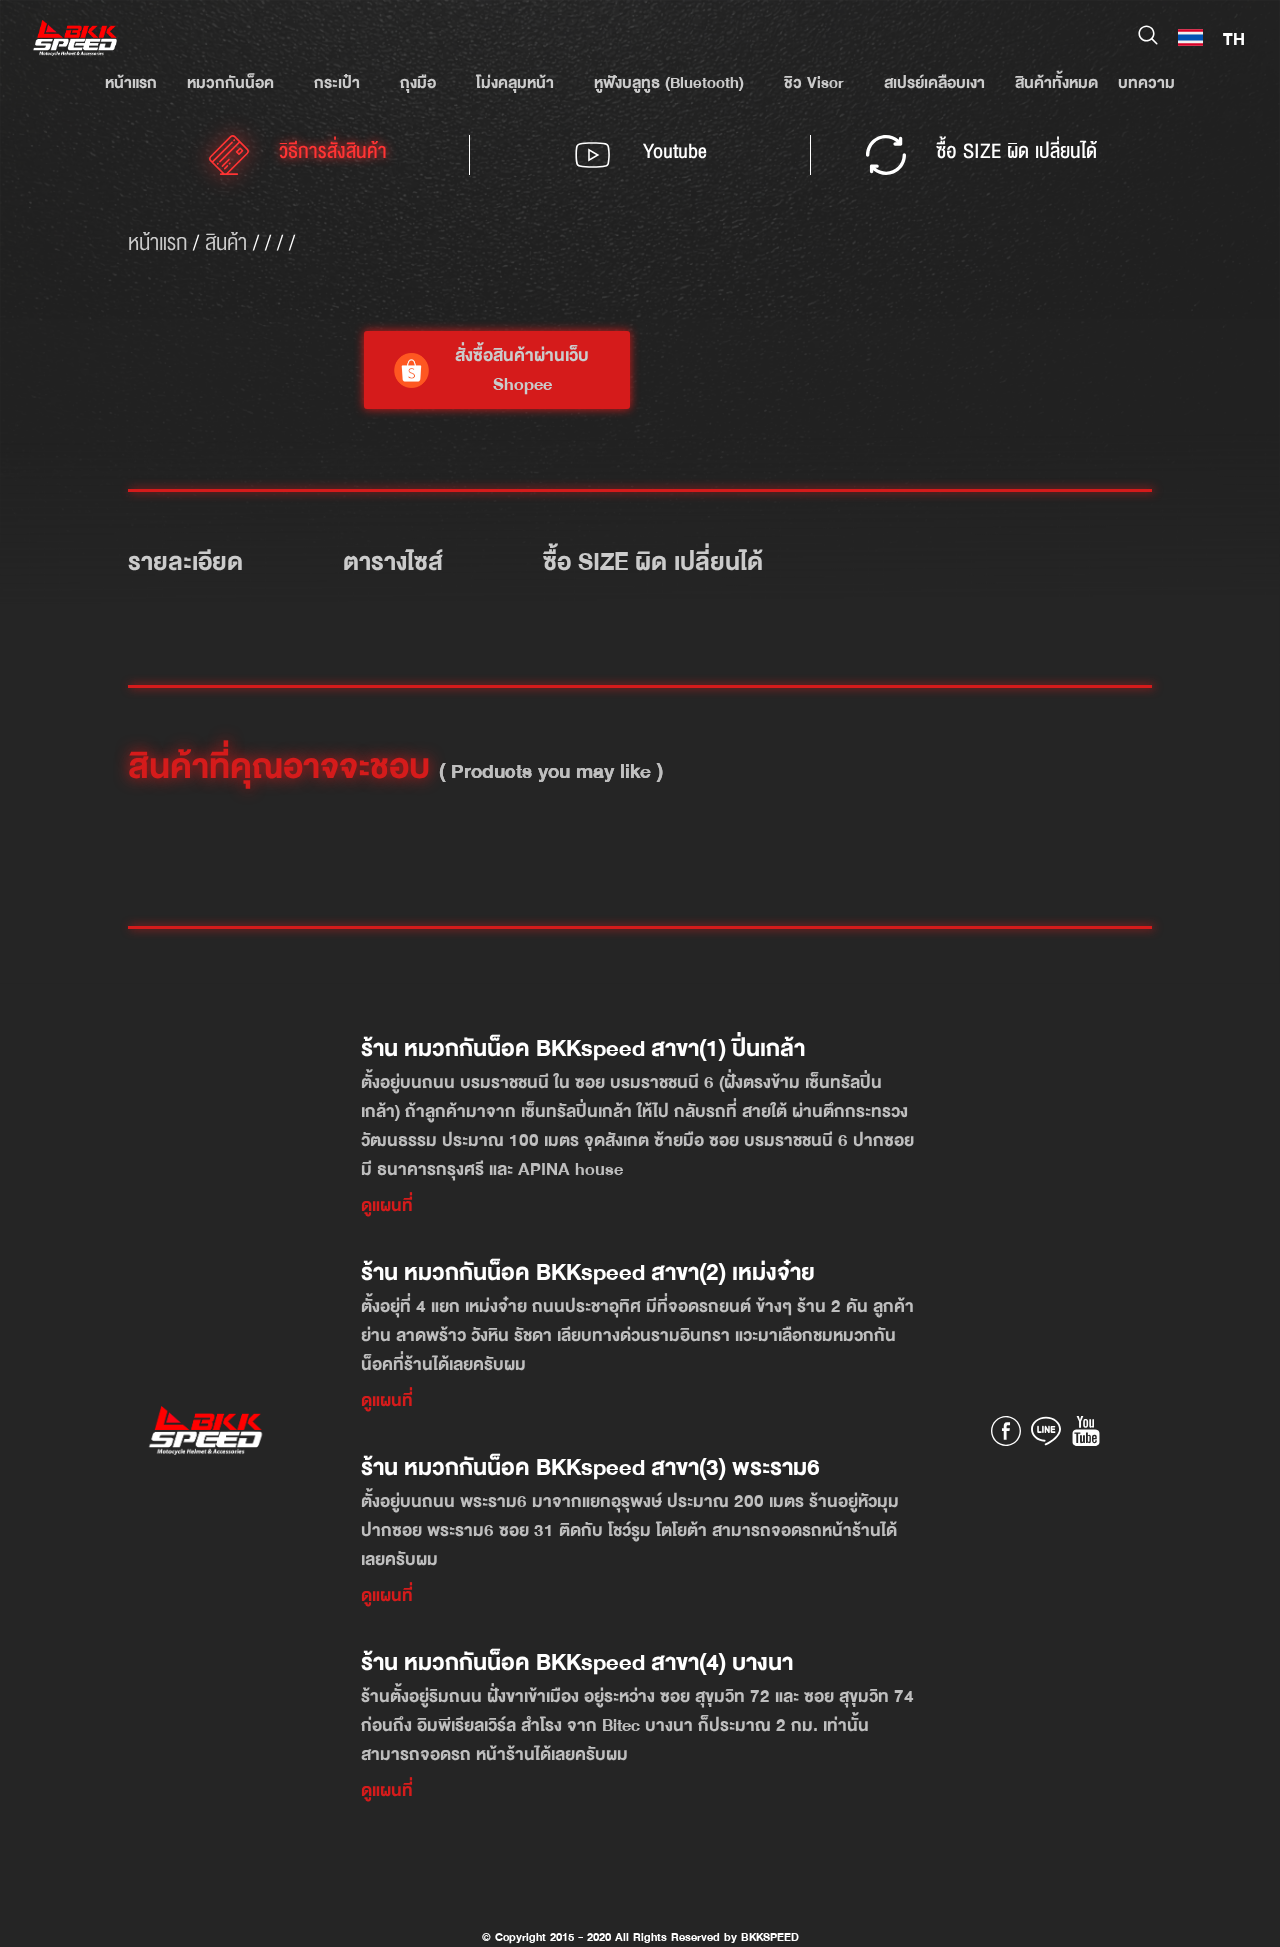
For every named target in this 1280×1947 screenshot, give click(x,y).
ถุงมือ (418, 83)
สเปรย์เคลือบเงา (934, 83)
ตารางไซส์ (393, 562)
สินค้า (226, 243)
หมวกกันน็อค (230, 83)
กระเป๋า (337, 83)
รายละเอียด (185, 562)
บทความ (1146, 83)
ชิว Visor (814, 83)
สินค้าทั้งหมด (1056, 83)
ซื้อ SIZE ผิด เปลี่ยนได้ (653, 562)
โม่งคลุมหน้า (515, 83)
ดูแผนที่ (387, 1205)
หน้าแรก (131, 83)
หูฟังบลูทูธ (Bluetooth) (669, 83)
